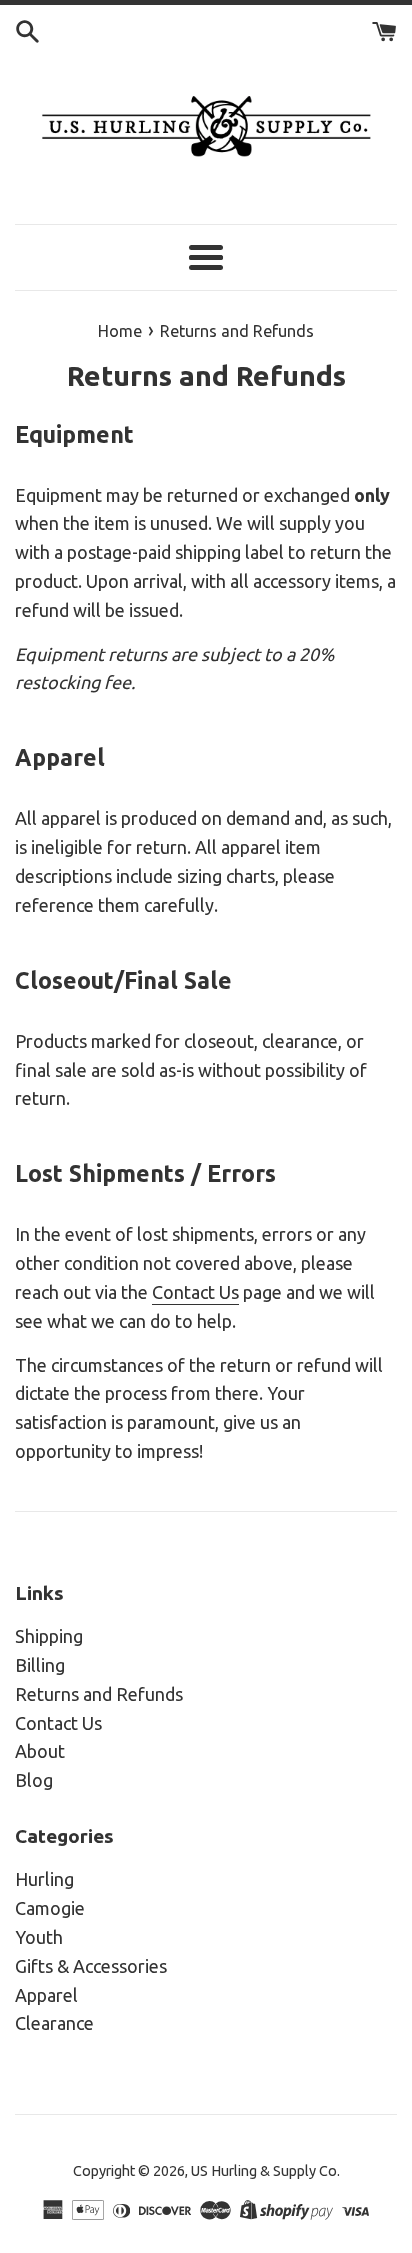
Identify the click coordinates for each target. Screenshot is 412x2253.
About (40, 1751)
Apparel (46, 1995)
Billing (40, 1665)
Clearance (54, 2023)
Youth (39, 1937)
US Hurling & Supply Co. (265, 2171)
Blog (34, 1780)
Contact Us (195, 1292)
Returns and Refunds (99, 1694)
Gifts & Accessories (91, 1966)
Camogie (50, 1908)
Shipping (49, 1636)
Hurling (44, 1879)
